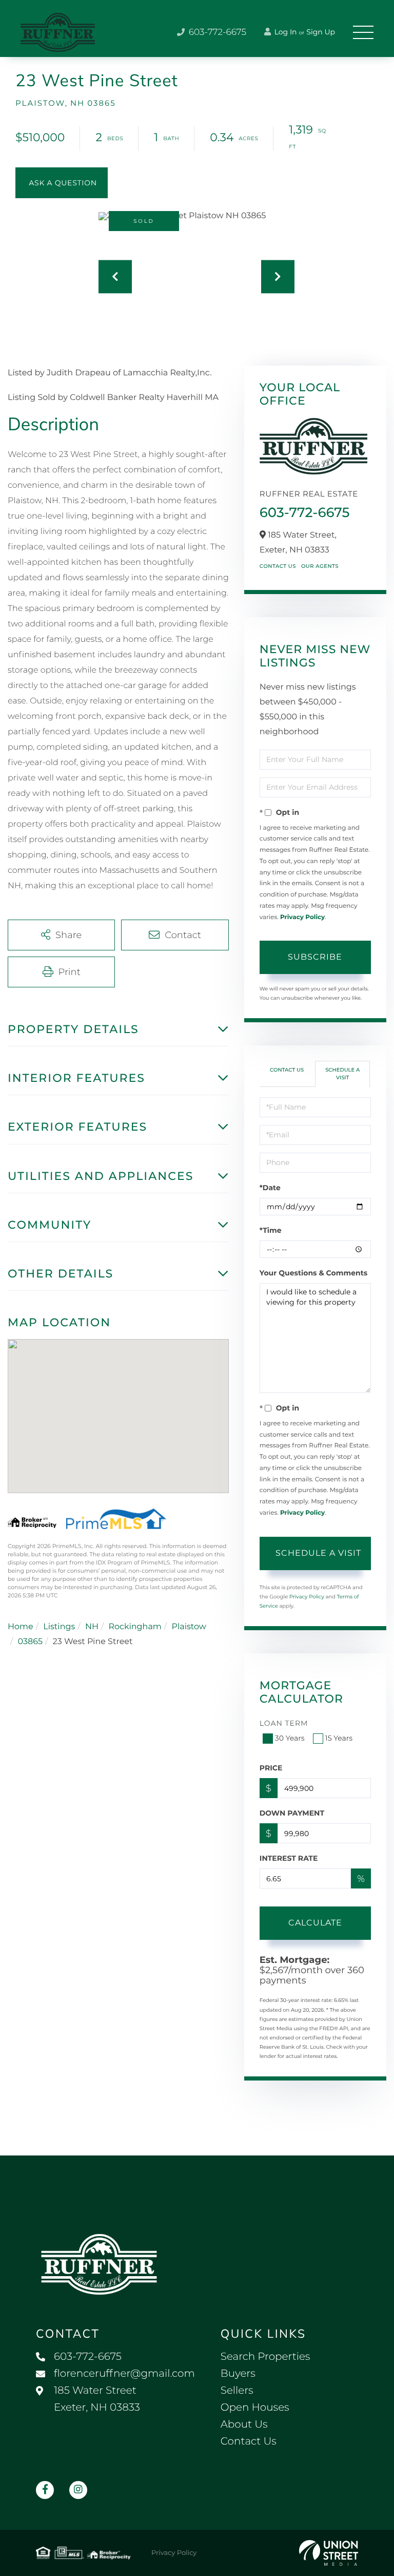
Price (271, 1768)
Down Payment (292, 1813)
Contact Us (278, 566)
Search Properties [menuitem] (265, 2357)
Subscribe (315, 957)
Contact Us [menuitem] (249, 2441)
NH (92, 1627)
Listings (59, 1627)
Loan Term (284, 1723)
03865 (30, 1642)
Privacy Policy (302, 917)
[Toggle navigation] (363, 32)
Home (21, 1627)
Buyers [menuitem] (238, 2374)
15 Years (339, 1738)
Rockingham (135, 1627)
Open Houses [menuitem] (255, 2408)
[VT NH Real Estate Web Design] (329, 2553)
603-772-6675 (216, 32)
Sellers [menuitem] (237, 2391)
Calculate (315, 1923)
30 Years (290, 1738)
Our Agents (320, 566)
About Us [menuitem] (244, 2425)
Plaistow (189, 1627)
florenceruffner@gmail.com (124, 2374)
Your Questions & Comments (313, 1273)
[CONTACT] (62, 183)
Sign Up (321, 32)
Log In (285, 32)
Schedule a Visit (342, 1073)
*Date (270, 1188)
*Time (271, 1230)
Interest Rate (289, 1858)
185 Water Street (97, 2399)
